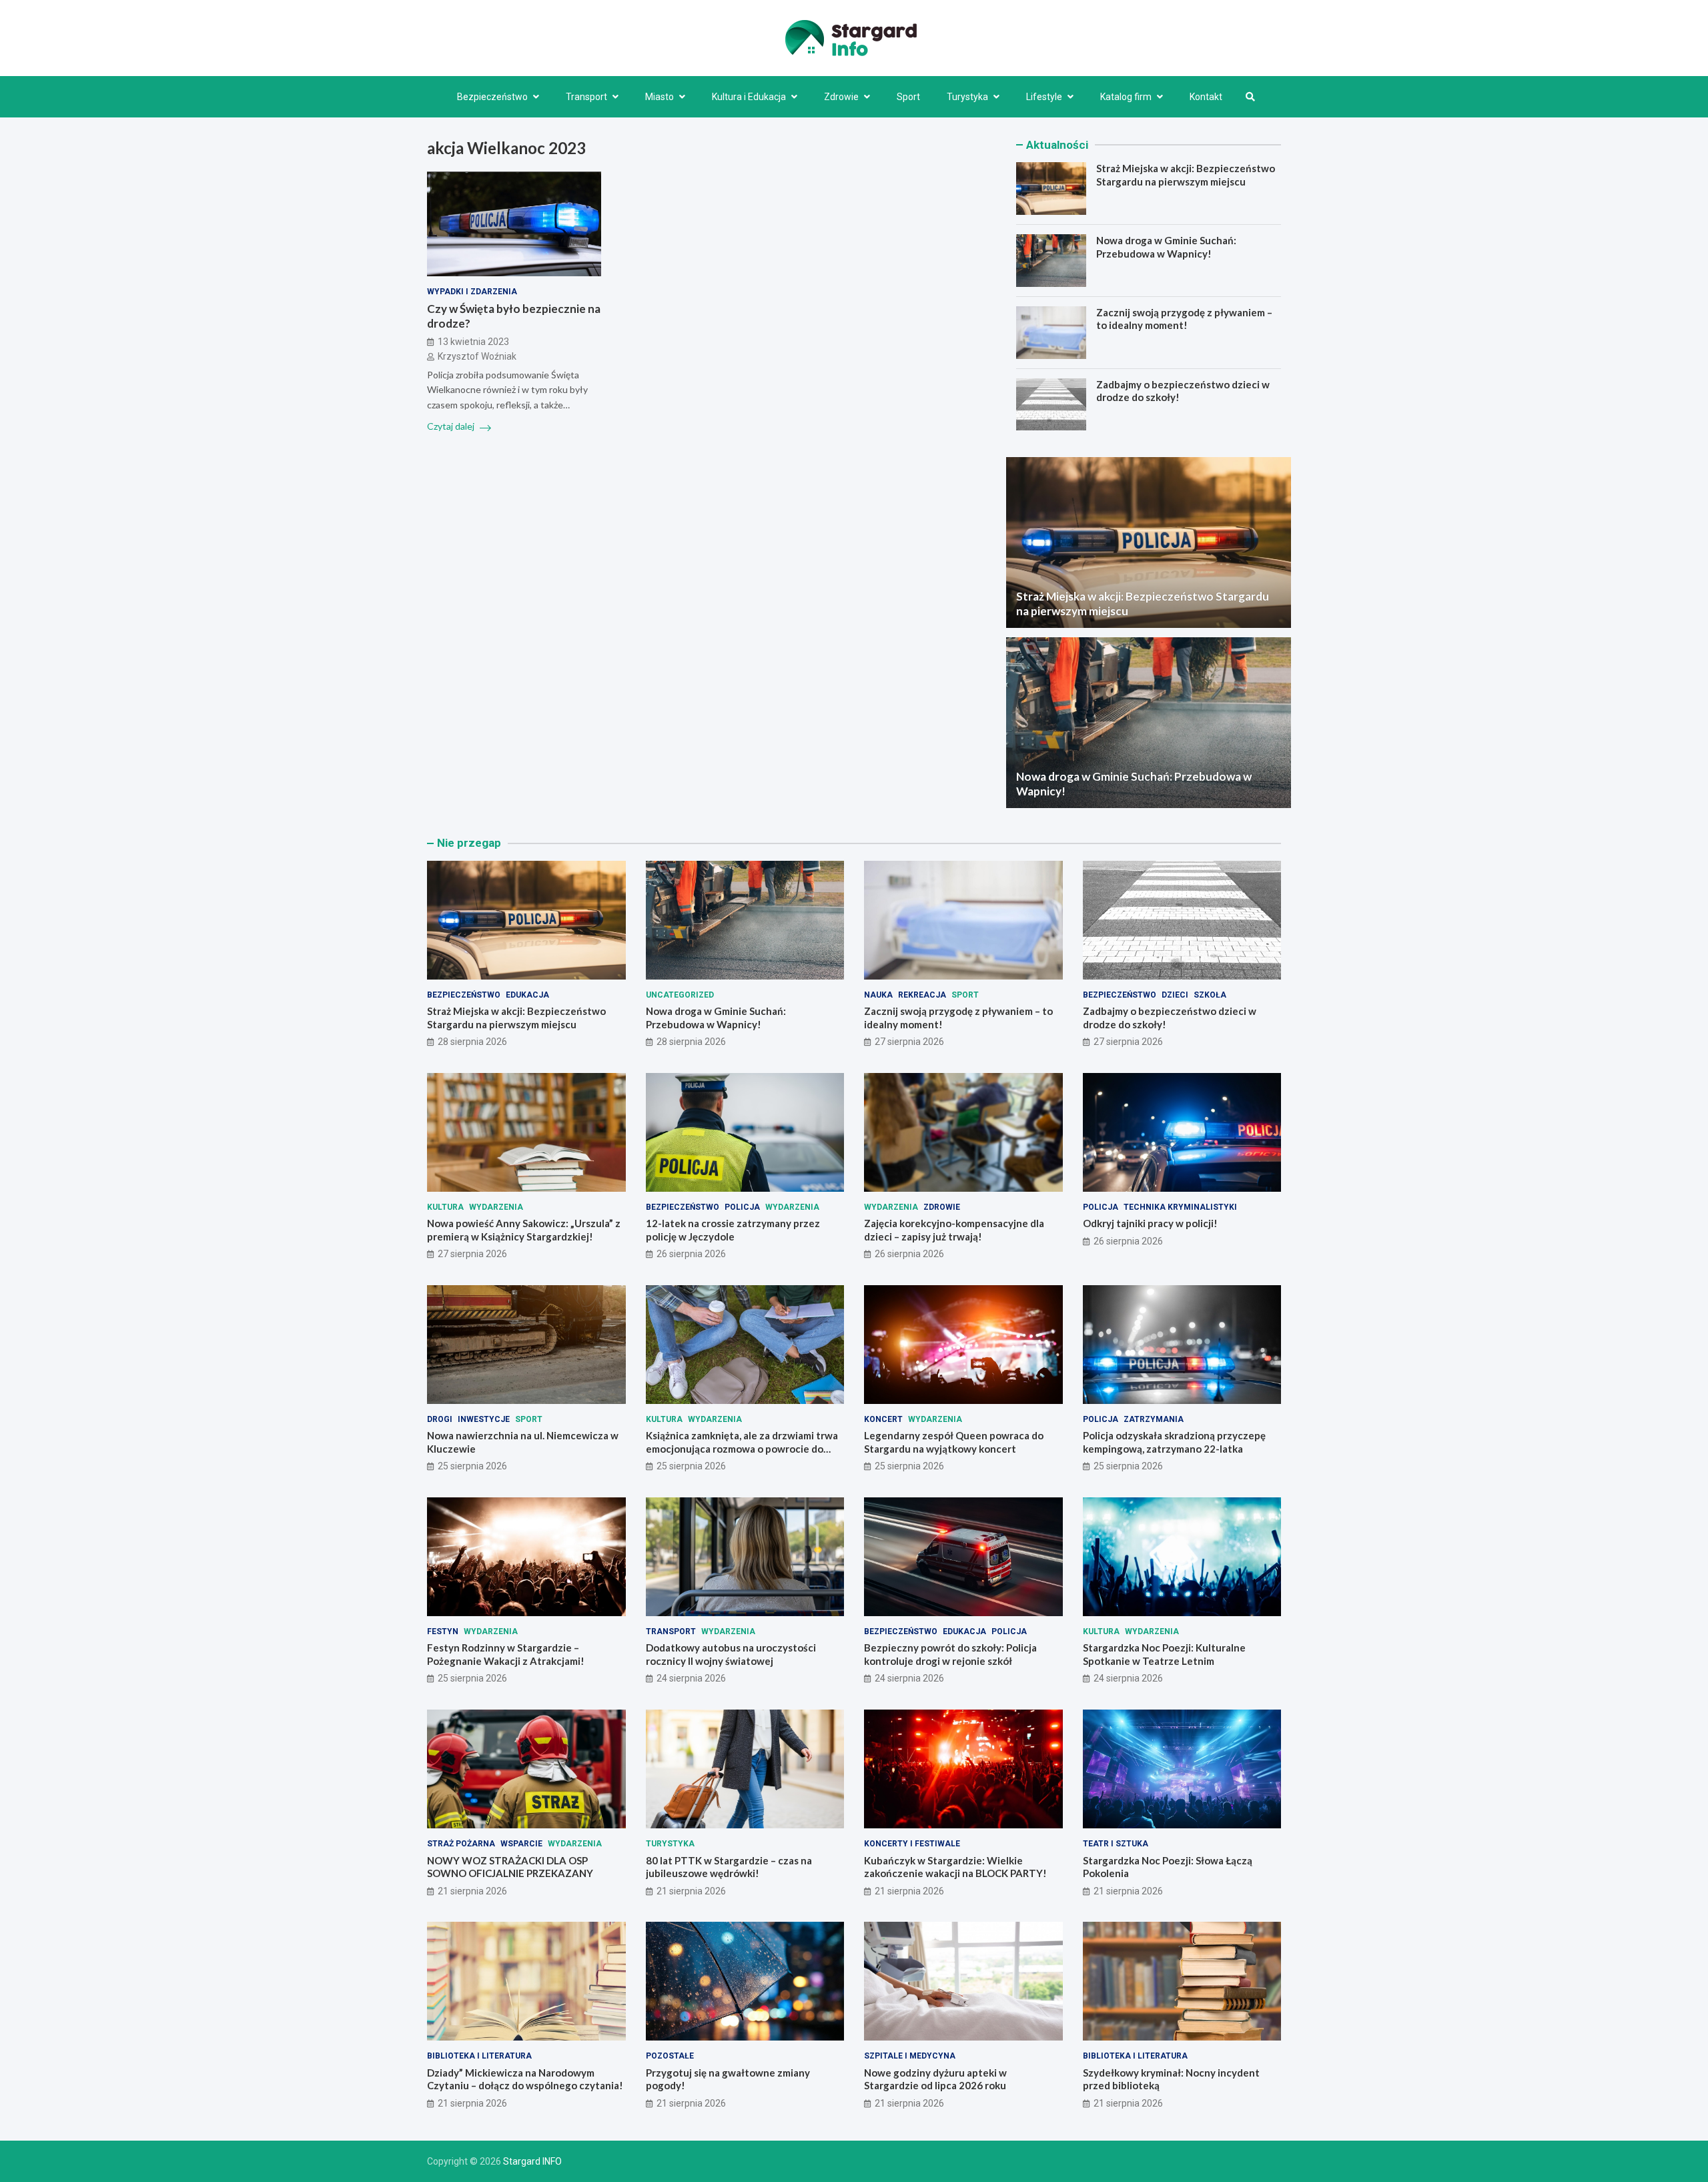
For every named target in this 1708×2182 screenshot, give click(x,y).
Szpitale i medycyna (910, 2056)
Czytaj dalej (452, 427)
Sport (908, 97)
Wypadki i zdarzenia (472, 292)
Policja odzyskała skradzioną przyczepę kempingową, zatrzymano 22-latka (1174, 1442)
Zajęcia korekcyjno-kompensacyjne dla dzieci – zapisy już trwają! (954, 1230)
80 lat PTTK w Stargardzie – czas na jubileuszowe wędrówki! (729, 1867)
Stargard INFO (532, 2161)
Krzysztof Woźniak (477, 357)
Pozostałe (670, 2056)
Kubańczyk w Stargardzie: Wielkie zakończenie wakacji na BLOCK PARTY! (955, 1867)
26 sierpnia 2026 (691, 1254)
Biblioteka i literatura (479, 2056)
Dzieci (1175, 995)
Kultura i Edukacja (749, 97)
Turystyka (967, 97)
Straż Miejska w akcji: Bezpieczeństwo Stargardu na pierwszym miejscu (1186, 175)
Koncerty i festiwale (912, 1844)
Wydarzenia (496, 1207)
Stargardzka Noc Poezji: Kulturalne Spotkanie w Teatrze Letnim (1164, 1654)
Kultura (445, 1207)
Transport (586, 97)
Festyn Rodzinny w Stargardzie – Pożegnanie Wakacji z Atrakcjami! (506, 1654)
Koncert (883, 1419)
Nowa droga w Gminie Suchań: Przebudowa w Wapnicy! (1166, 247)
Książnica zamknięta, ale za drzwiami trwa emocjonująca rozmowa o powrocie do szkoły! (742, 1448)
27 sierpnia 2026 (909, 1042)
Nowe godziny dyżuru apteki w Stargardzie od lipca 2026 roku (935, 2079)
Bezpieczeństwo (492, 97)
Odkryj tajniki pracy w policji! (1150, 1223)
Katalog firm (1126, 97)
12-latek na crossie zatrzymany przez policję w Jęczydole (733, 1230)
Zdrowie (841, 97)
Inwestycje (484, 1419)
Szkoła (1210, 995)
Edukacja (527, 995)
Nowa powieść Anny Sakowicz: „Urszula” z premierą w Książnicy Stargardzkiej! (524, 1230)
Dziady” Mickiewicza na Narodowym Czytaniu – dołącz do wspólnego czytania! (525, 2079)
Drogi (440, 1419)
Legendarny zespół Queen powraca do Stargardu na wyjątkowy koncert (954, 1442)
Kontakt (1206, 97)
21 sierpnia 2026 (472, 1891)
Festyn (443, 1631)
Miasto (660, 97)
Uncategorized (680, 995)
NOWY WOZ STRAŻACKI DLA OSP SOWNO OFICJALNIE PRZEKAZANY (510, 1867)
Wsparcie (521, 1844)
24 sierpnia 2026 (691, 1678)
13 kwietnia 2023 (473, 342)
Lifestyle (1044, 97)
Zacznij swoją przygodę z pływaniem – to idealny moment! (1184, 319)
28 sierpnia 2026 (472, 1042)
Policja (742, 1207)
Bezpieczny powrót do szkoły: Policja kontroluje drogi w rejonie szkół (950, 1654)
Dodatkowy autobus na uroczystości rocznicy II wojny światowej (731, 1654)
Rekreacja (922, 995)
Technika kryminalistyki (1180, 1207)
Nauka (878, 995)
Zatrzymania (1154, 1419)
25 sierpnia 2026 (472, 1466)
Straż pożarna (461, 1844)
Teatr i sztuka (1116, 1844)
